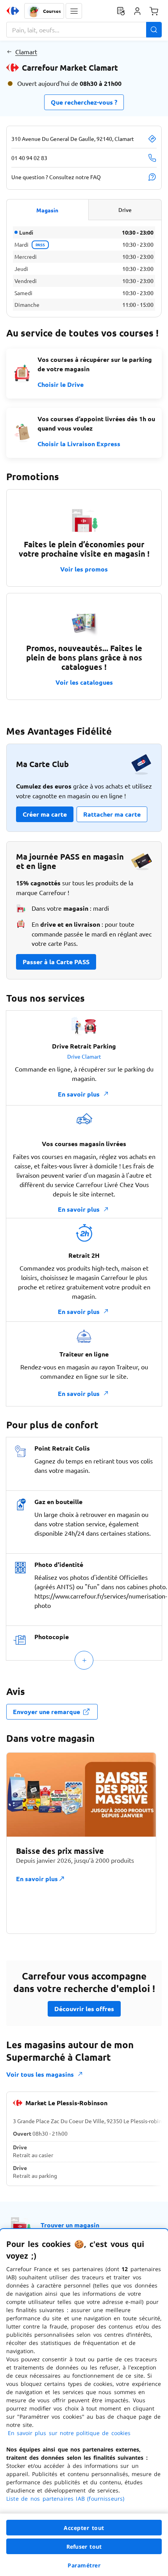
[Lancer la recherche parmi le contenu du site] (154, 30)
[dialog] (84, 2402)
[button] (74, 11)
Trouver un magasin (70, 2225)
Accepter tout (84, 2528)
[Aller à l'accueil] (13, 11)
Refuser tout (84, 2547)
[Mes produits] (121, 11)
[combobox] (84, 30)
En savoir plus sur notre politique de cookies (69, 2433)
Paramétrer (84, 2565)
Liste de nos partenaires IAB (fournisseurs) (65, 2499)
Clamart (26, 52)
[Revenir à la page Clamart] (9, 52)
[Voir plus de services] (84, 1660)
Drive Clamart (84, 1056)
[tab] (47, 210)
